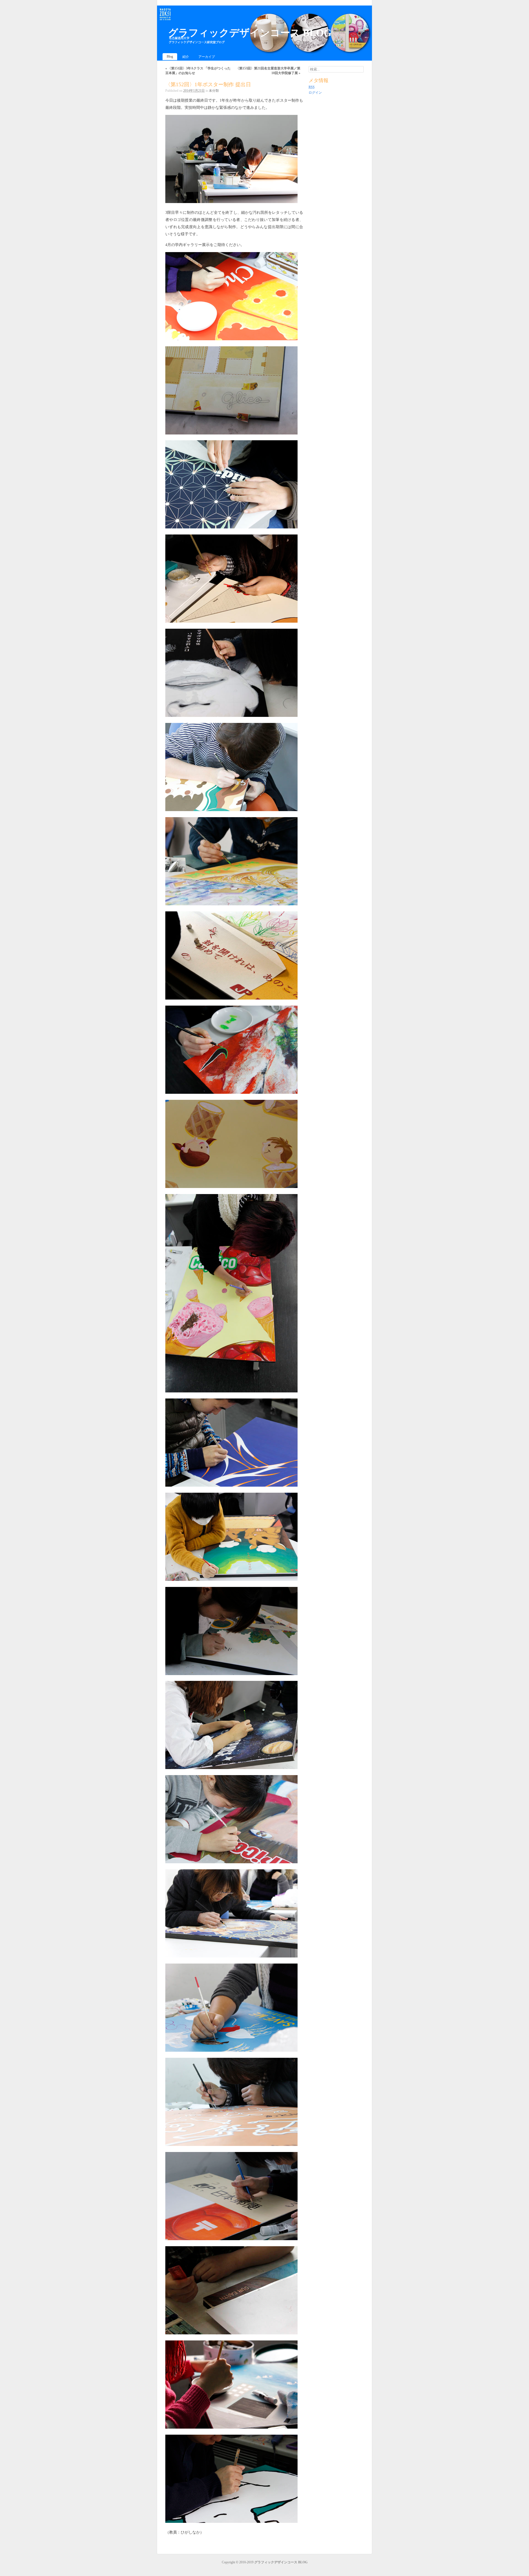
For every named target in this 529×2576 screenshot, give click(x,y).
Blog (170, 56)
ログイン (315, 93)
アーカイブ (207, 57)
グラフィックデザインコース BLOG (250, 33)
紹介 (186, 57)
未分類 (214, 91)
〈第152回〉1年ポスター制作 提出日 (208, 84)
